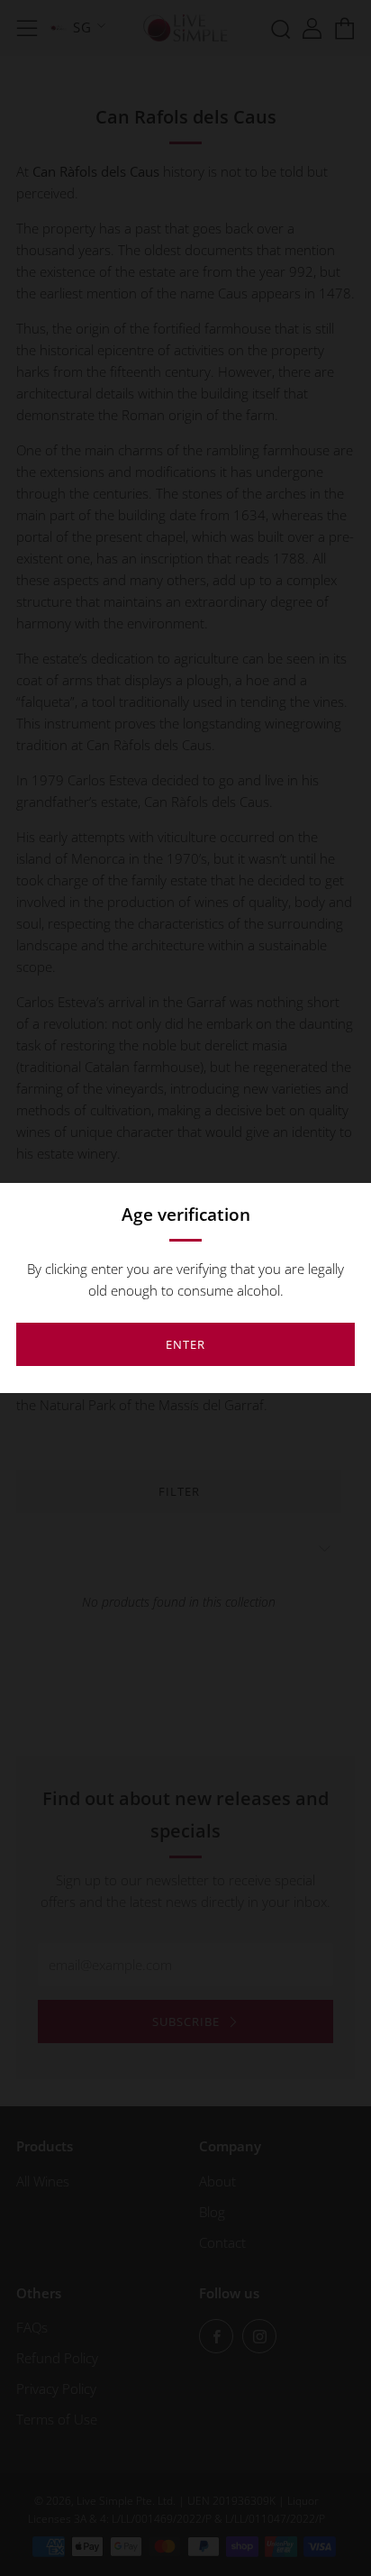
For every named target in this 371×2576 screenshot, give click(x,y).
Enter (185, 1344)
